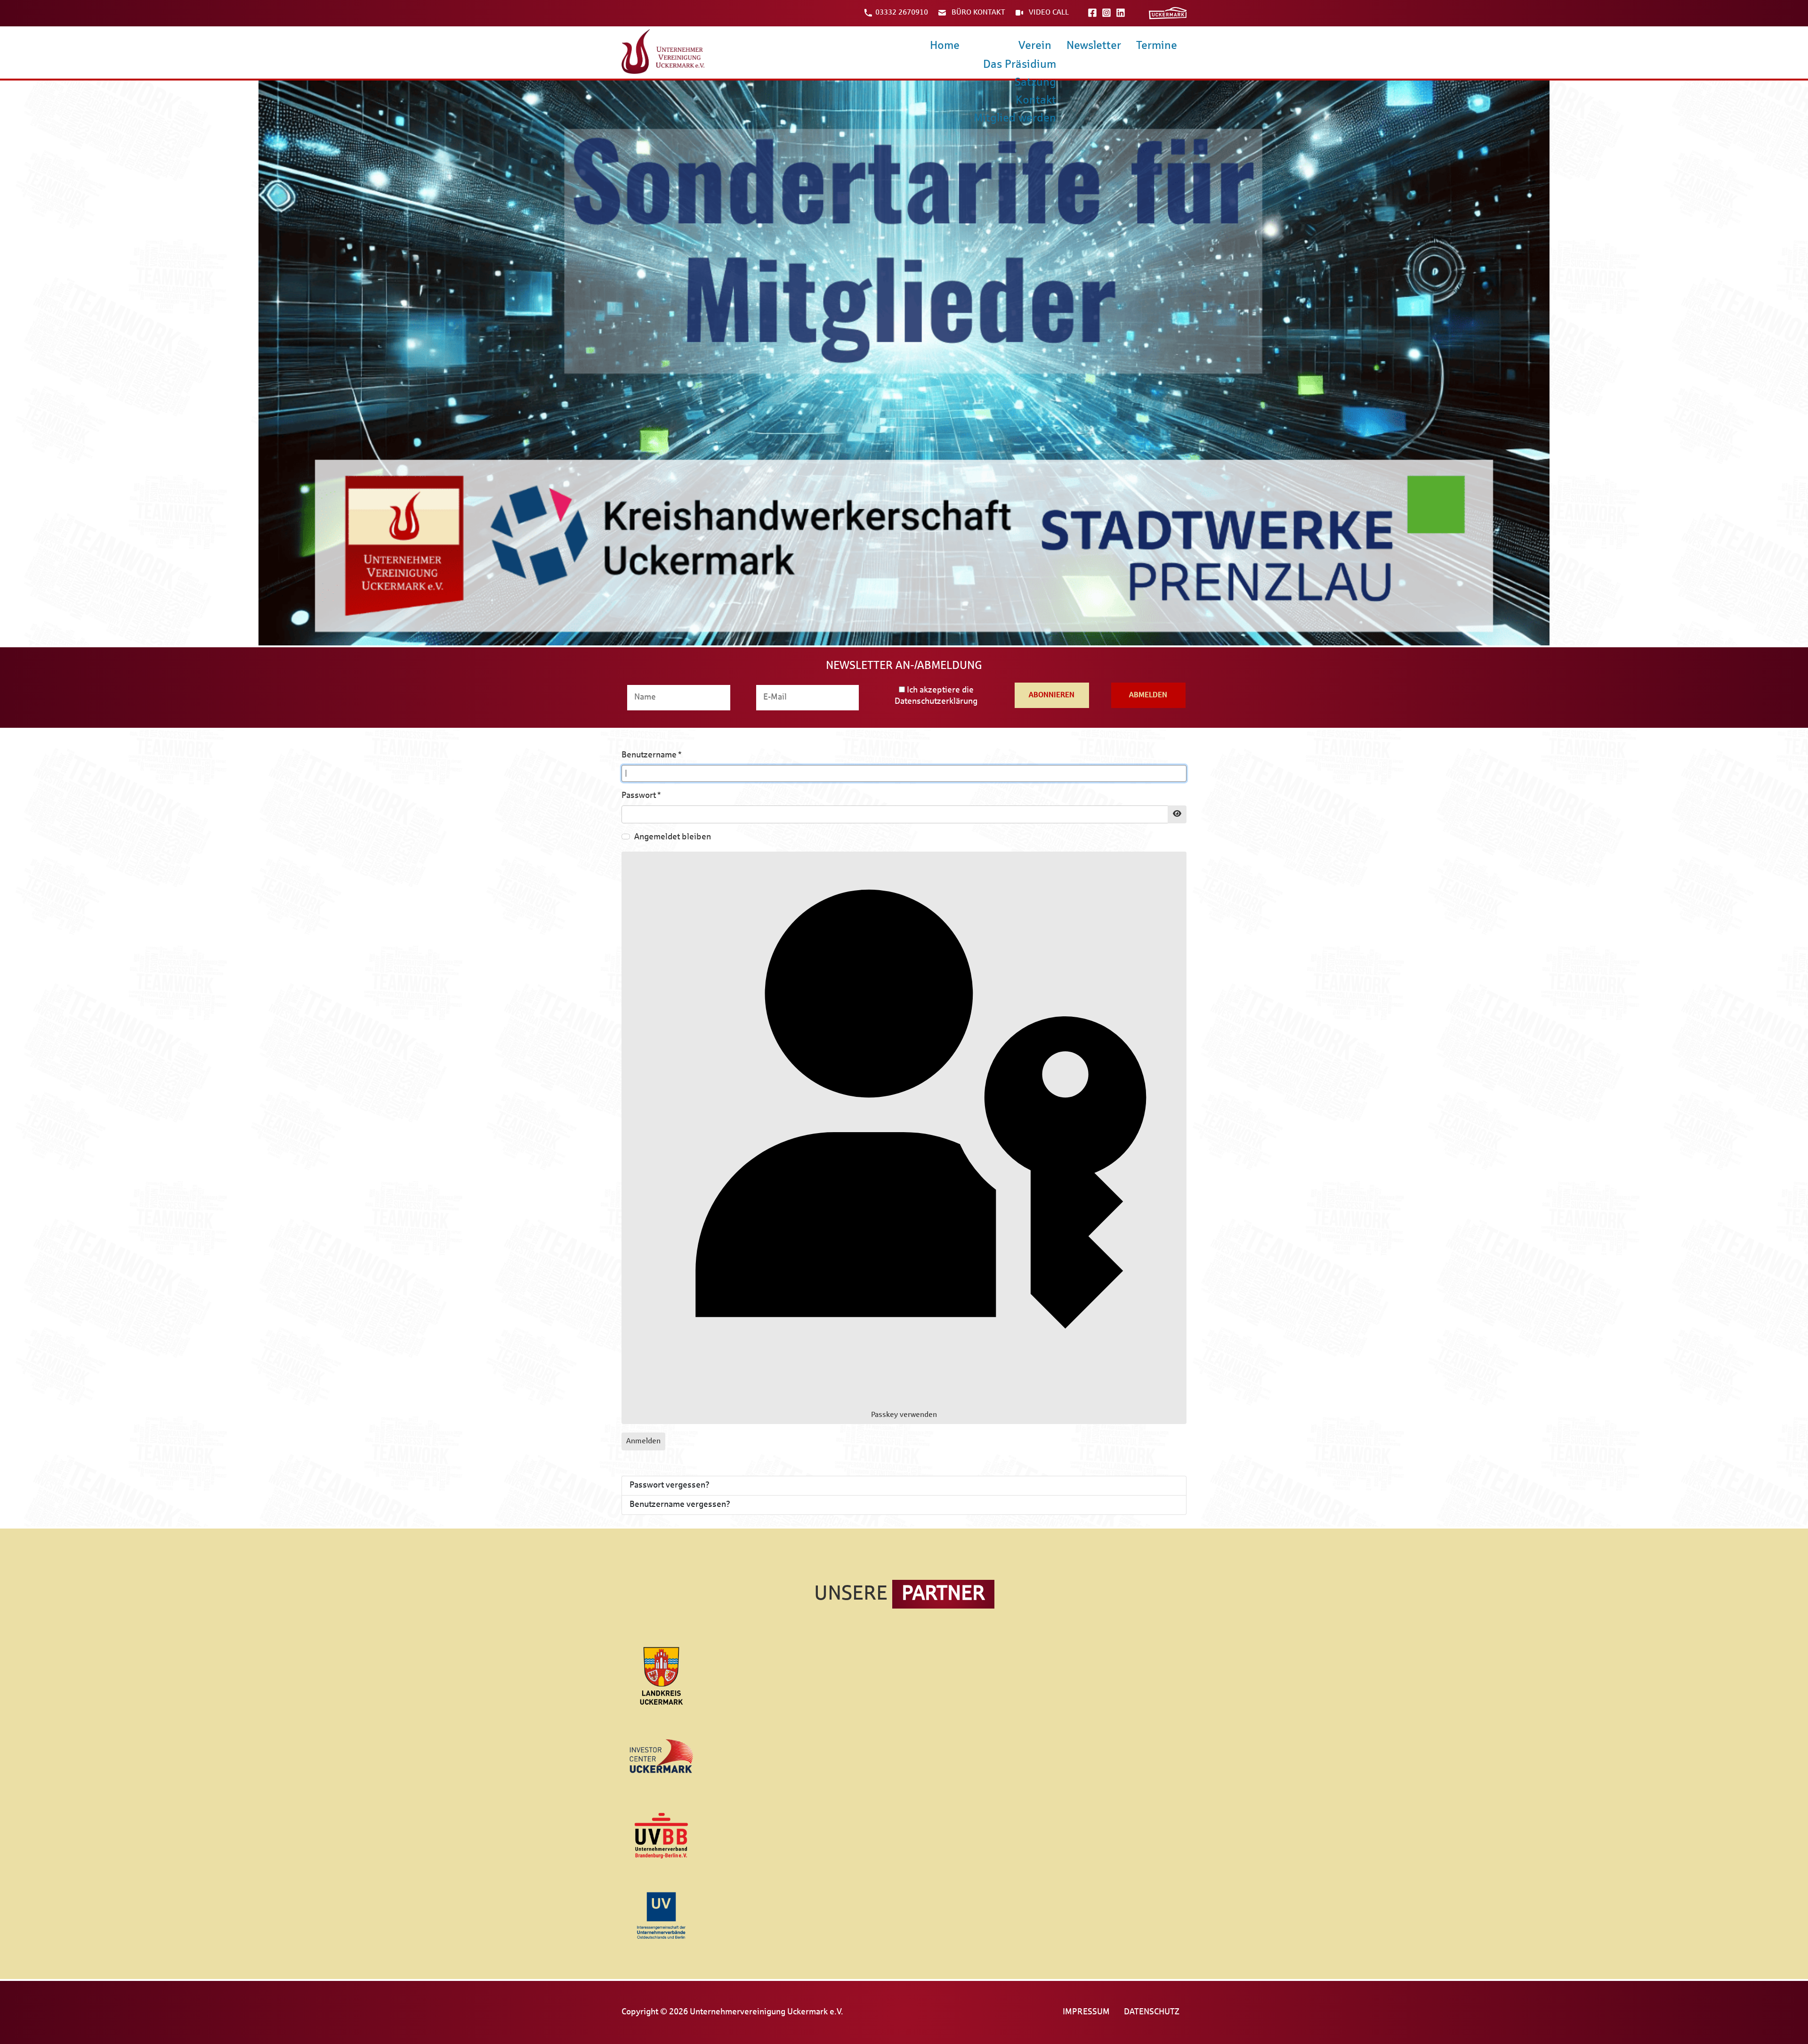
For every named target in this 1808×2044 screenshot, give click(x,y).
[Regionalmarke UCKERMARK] (1168, 13)
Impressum (1086, 2012)
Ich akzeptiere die (936, 696)
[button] (904, 363)
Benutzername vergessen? (680, 1505)
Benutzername (652, 755)
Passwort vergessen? (670, 1485)
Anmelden (643, 1441)
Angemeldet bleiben (673, 837)
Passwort (641, 796)
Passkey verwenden (904, 1415)
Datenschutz (1152, 2012)
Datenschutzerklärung (936, 702)
